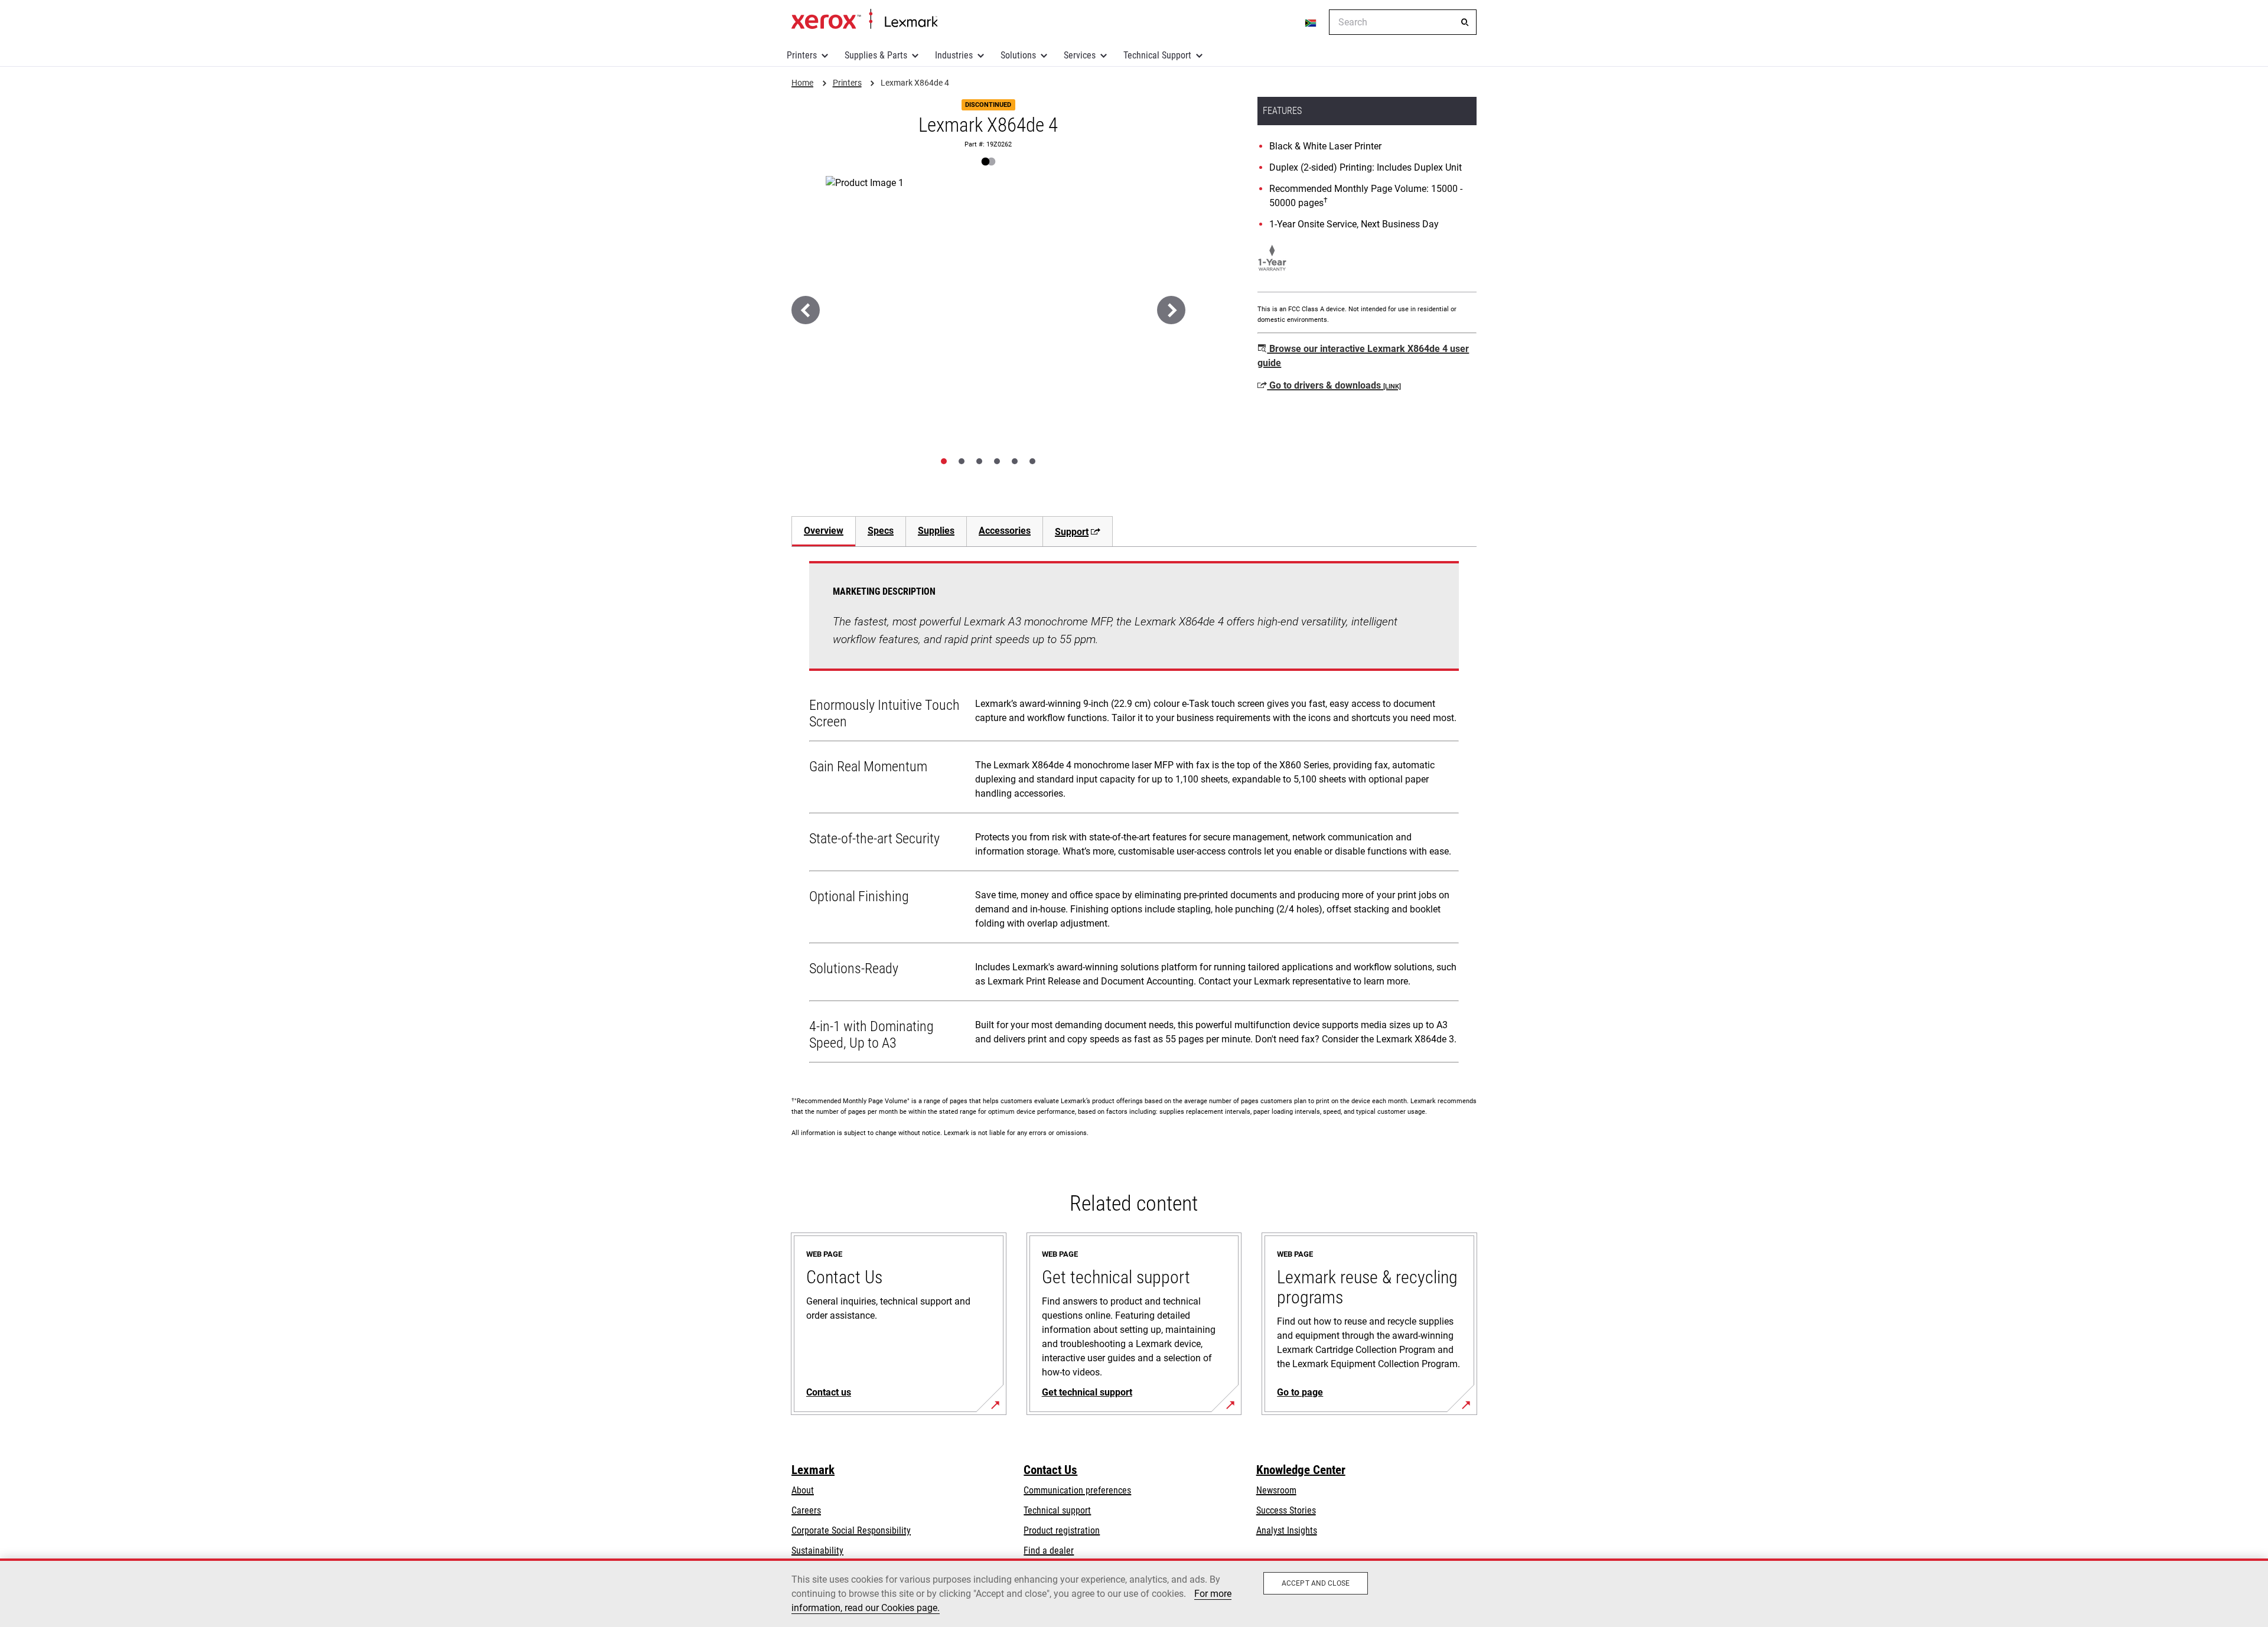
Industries (954, 55)
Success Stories (1286, 1510)
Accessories (1005, 531)
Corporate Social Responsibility (851, 1530)
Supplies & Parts (876, 55)
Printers (802, 55)
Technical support (1057, 1510)
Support (1072, 532)
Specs (881, 531)
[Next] (1171, 310)
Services (1080, 55)
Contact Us (1050, 1470)
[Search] (1465, 22)
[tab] (944, 461)
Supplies (936, 531)
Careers (806, 1510)
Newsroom (1276, 1490)
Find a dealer (1049, 1551)
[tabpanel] (1134, 814)
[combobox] (1403, 22)
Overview (824, 531)
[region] (1134, 1593)
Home (864, 19)
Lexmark (813, 1470)
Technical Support (1157, 55)
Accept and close (1316, 1583)
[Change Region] (1311, 22)
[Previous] (806, 310)
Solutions (1018, 55)
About (803, 1490)
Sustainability (817, 1551)
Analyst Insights (1287, 1530)
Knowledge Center (1301, 1470)
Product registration (1062, 1530)
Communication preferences (1077, 1490)
